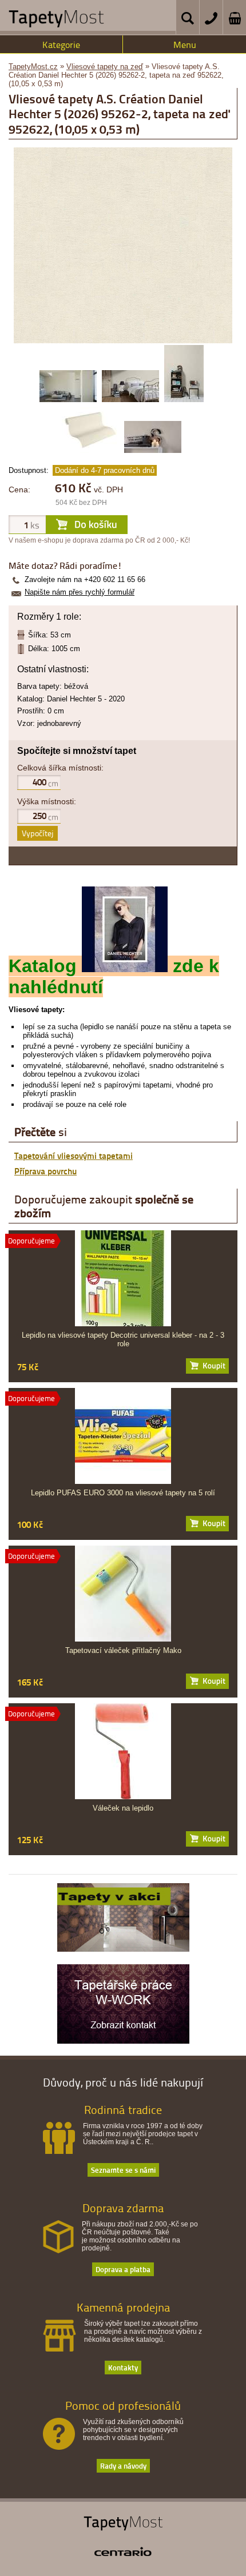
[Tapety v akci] (123, 1949)
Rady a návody (123, 2465)
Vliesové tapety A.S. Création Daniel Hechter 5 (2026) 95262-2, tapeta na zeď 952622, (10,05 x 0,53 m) (116, 75)
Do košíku (207, 1366)
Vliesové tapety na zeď (105, 67)
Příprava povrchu (45, 1171)
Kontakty (123, 2367)
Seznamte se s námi (123, 2170)
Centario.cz (123, 2551)
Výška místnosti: (47, 801)
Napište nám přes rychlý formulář (80, 592)
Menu (185, 45)
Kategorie (61, 45)
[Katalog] (125, 966)
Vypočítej (37, 833)
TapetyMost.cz (33, 67)
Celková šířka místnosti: (60, 768)
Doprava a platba (123, 2269)
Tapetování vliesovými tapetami (74, 1155)
